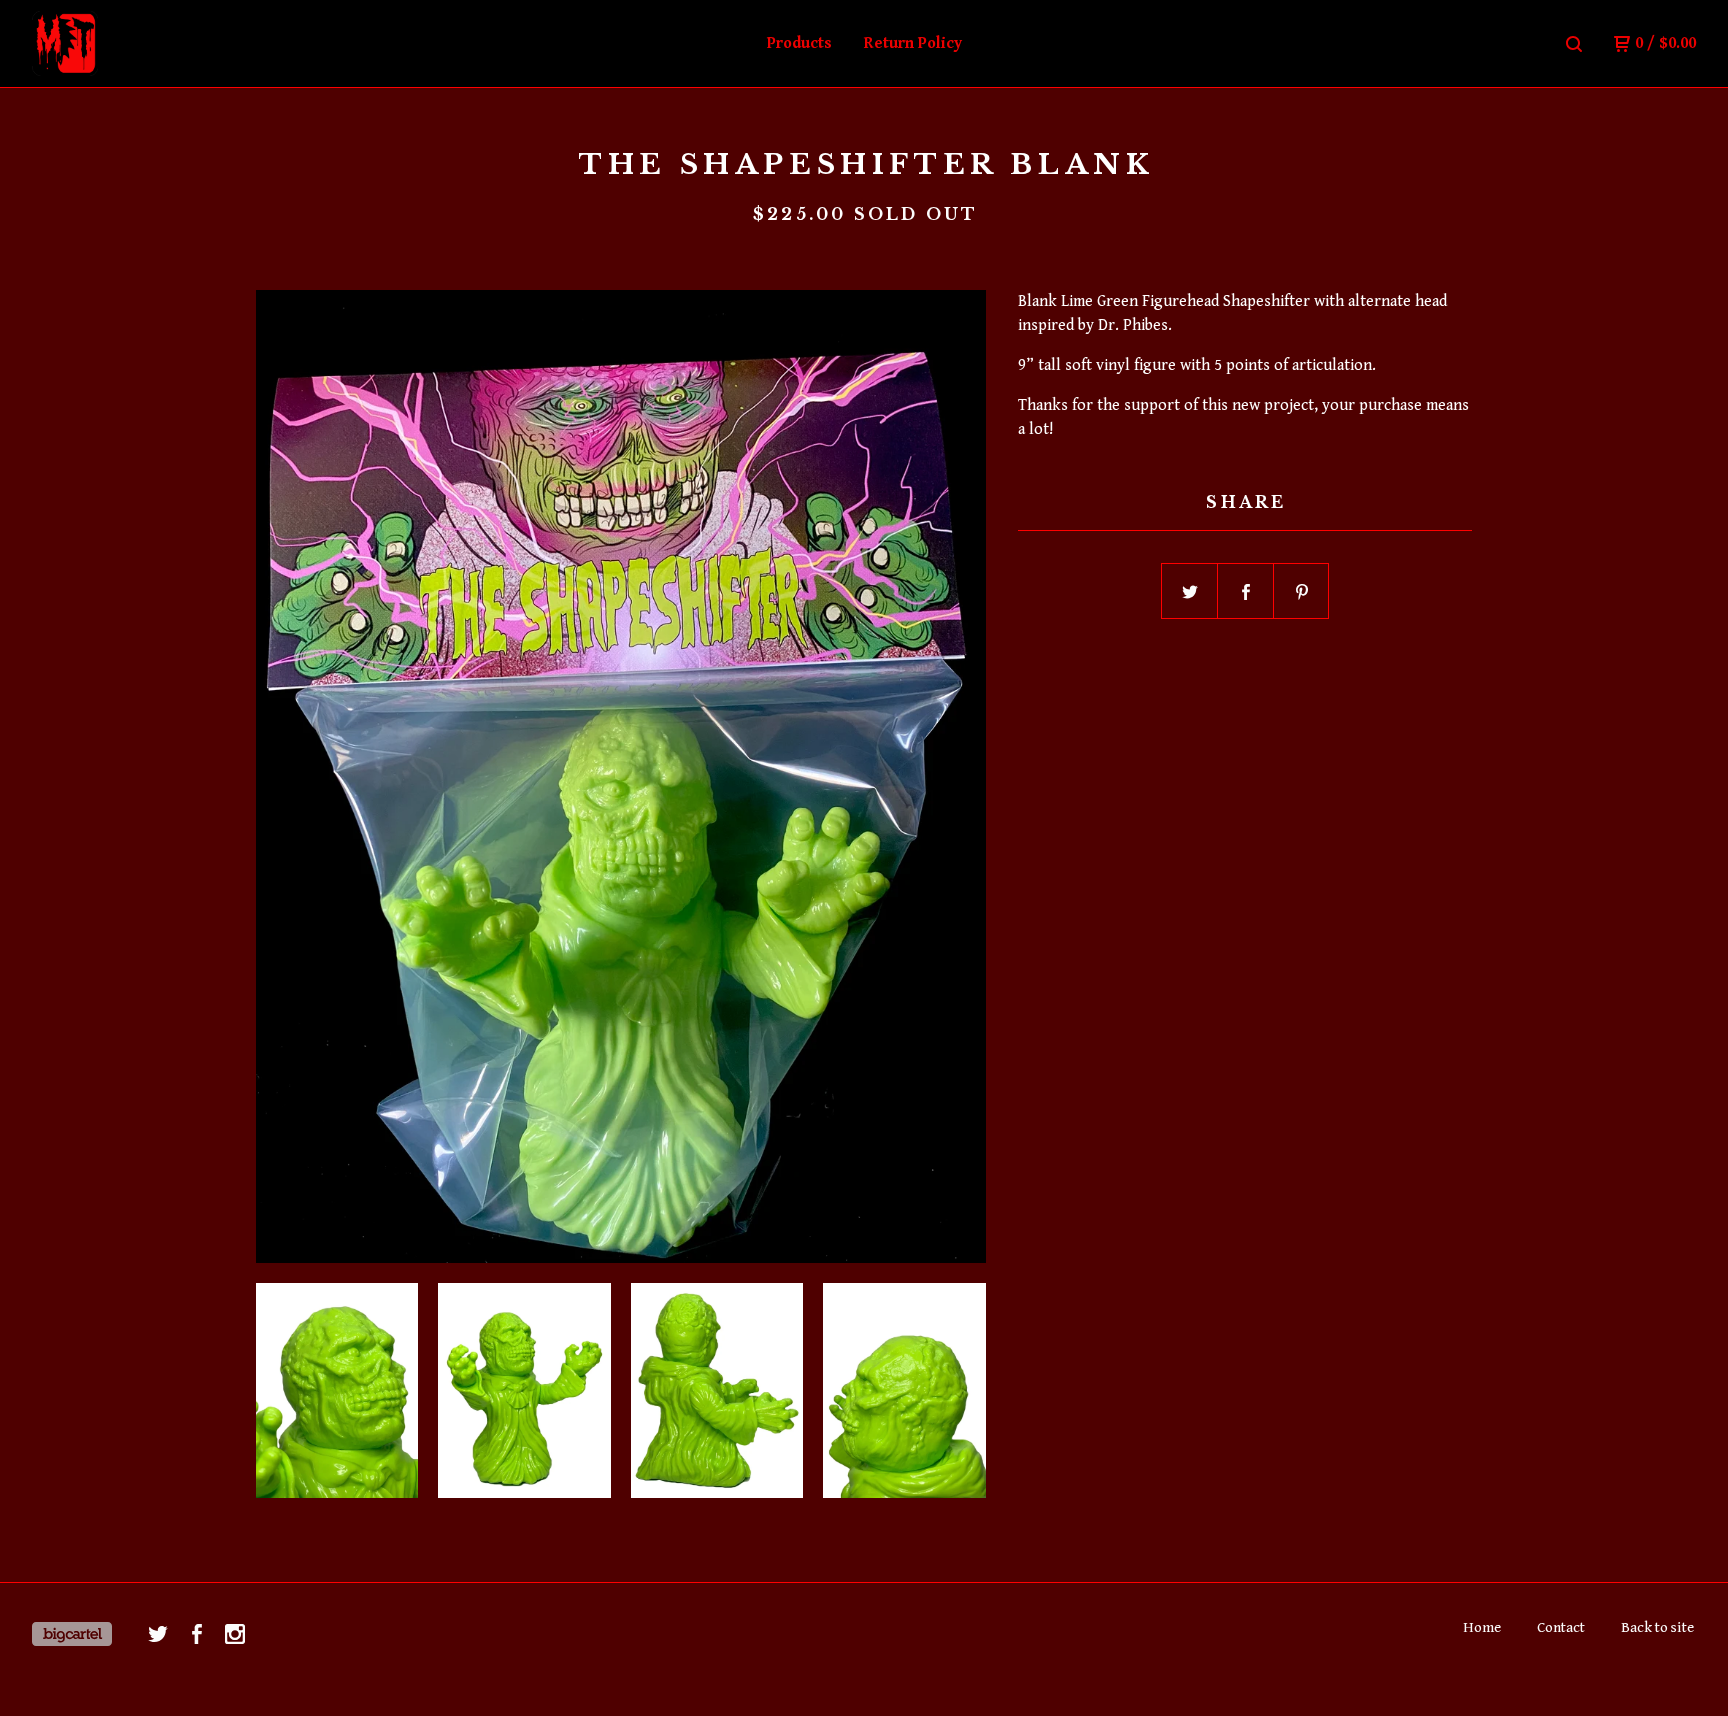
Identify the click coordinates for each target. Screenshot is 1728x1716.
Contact (1561, 1627)
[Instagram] (235, 1634)
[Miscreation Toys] (136, 44)
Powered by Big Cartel (72, 1634)
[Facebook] (197, 1634)
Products (799, 43)
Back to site (1657, 1627)
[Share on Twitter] (1190, 592)
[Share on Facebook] (1246, 592)
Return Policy (913, 43)
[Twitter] (158, 1634)
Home (1482, 1627)
